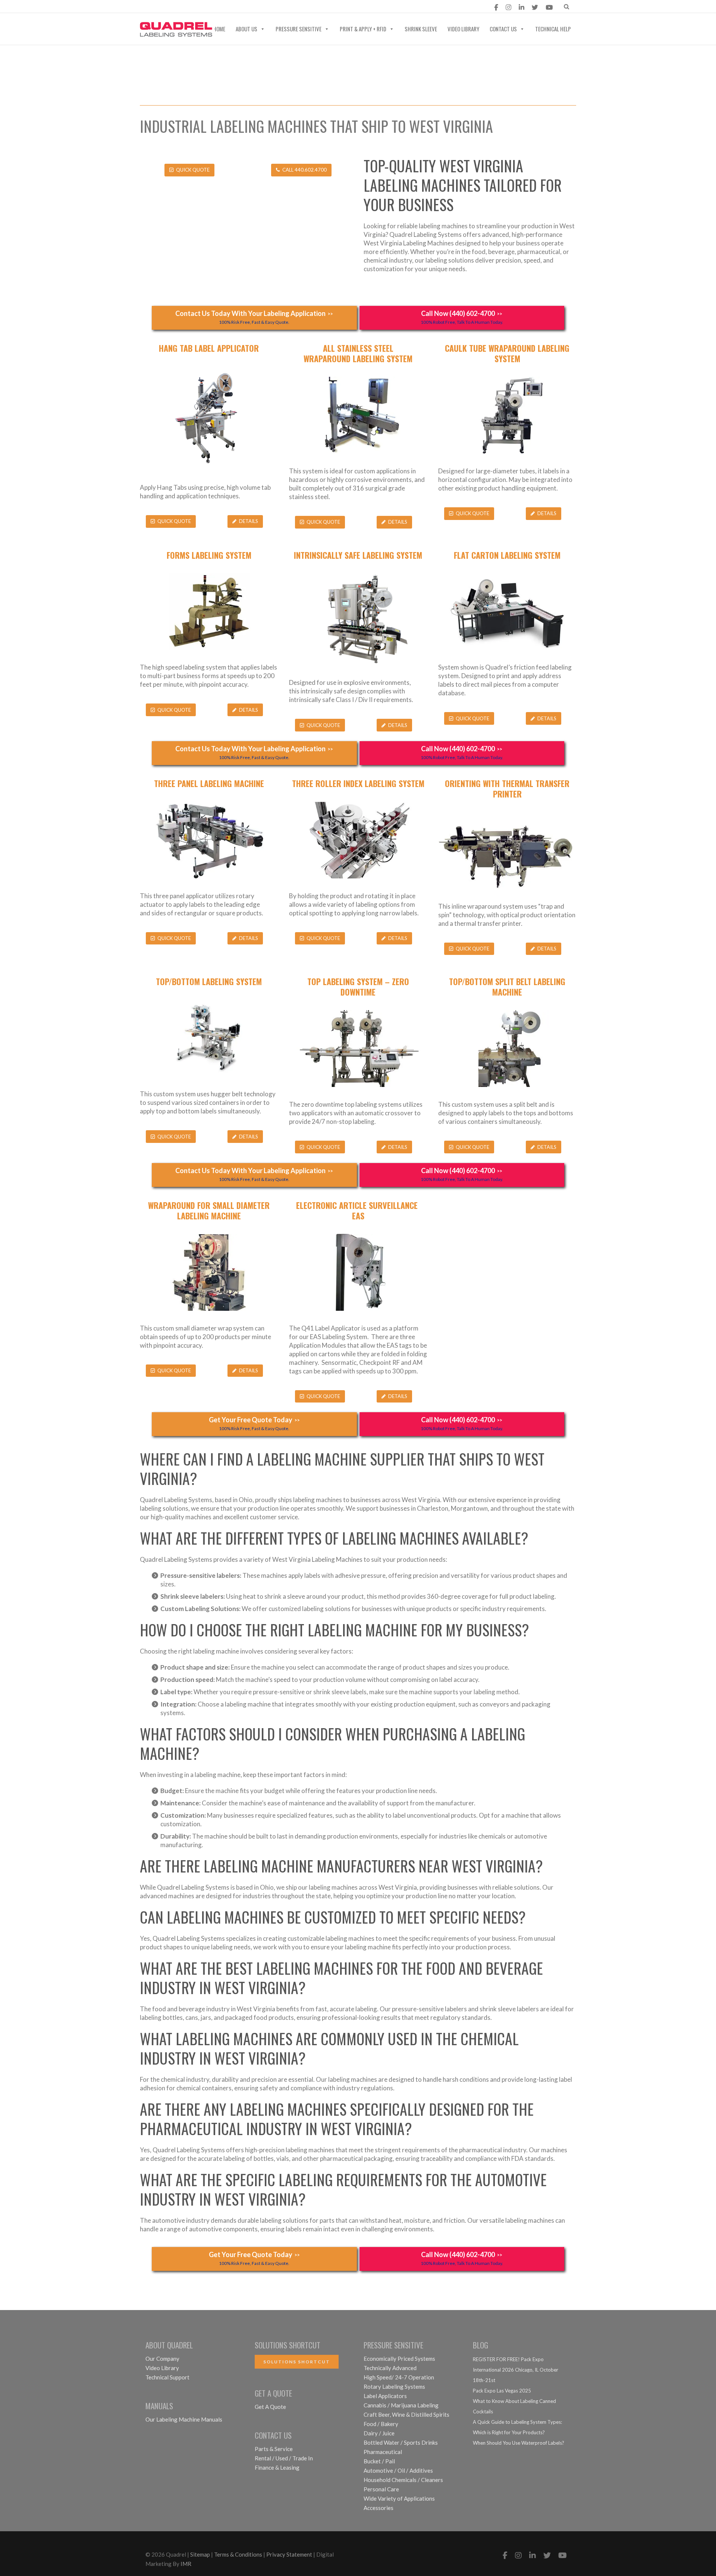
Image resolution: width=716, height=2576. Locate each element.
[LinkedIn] (522, 7)
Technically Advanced (390, 2368)
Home (219, 29)
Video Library (463, 29)
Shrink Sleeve (421, 29)
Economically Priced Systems (399, 2359)
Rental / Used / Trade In (284, 2458)
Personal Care (381, 2489)
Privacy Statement (289, 2554)
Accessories (379, 2508)
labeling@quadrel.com (182, 7)
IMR (186, 2564)
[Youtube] (549, 7)
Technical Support (167, 2377)
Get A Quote (270, 2407)
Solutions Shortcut (297, 2362)
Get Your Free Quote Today (254, 1423)
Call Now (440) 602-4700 (462, 317)
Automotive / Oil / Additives (398, 2470)
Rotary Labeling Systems (394, 2387)
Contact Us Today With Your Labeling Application (254, 317)
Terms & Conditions (238, 2554)
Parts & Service (274, 2449)
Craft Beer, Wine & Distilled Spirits (406, 2414)
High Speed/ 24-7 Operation (399, 2377)
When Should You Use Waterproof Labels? (519, 2443)
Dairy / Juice (379, 2433)
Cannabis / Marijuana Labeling (401, 2405)
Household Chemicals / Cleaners (403, 2480)
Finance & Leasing (277, 2467)
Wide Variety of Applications (399, 2498)
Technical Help (553, 29)
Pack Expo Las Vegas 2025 (502, 2391)
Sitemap (200, 2554)
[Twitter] (535, 7)
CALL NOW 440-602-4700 (274, 7)
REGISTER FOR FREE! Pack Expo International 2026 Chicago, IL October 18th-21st (516, 2370)
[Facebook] (496, 7)
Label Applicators (385, 2396)
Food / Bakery (381, 2424)
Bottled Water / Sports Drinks (401, 2442)
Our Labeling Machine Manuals (184, 2419)
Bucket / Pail (379, 2461)
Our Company (162, 2359)
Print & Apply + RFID (363, 29)
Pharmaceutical (383, 2452)
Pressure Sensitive (299, 29)
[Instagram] (508, 7)
